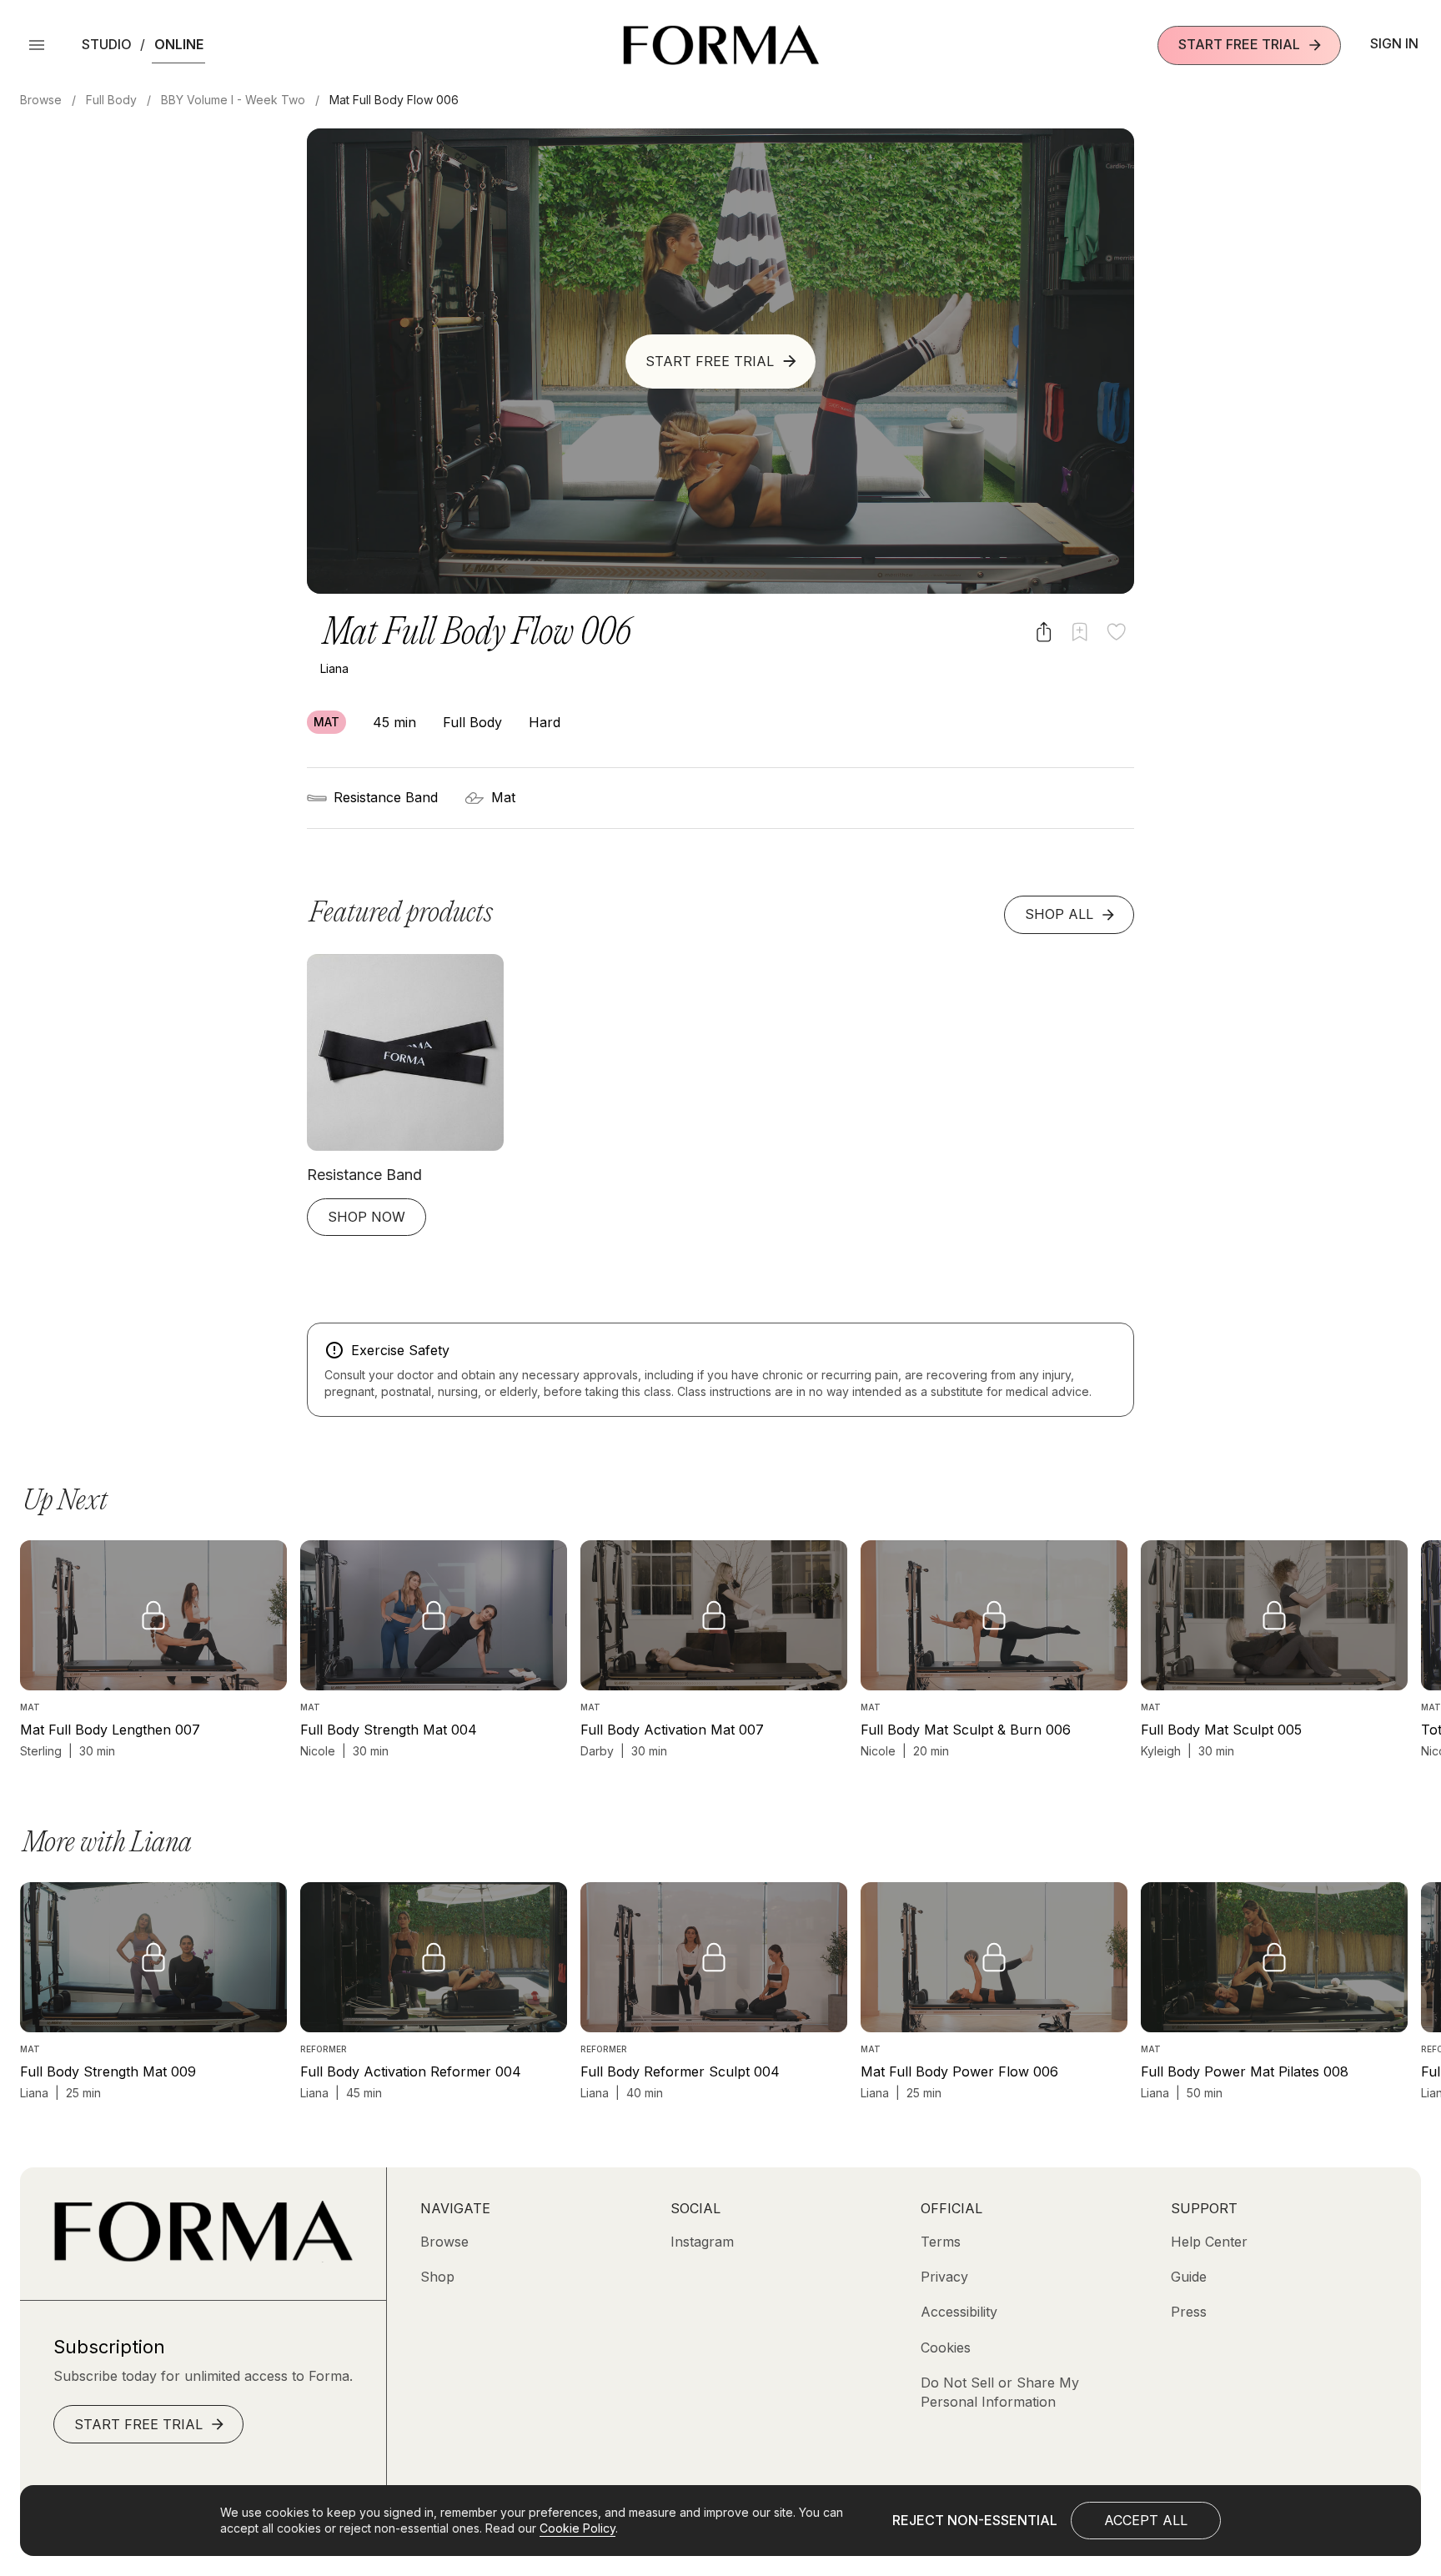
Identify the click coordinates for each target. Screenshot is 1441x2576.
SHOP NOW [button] (367, 1217)
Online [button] (179, 44)
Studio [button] (107, 44)
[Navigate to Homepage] (721, 45)
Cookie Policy (577, 2528)
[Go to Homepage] (203, 2257)
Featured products (401, 914)
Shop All (1059, 914)
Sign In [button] (1394, 43)
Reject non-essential (975, 2520)
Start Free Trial (1239, 44)
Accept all (1146, 2520)
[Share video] (1044, 632)
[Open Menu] (37, 45)
